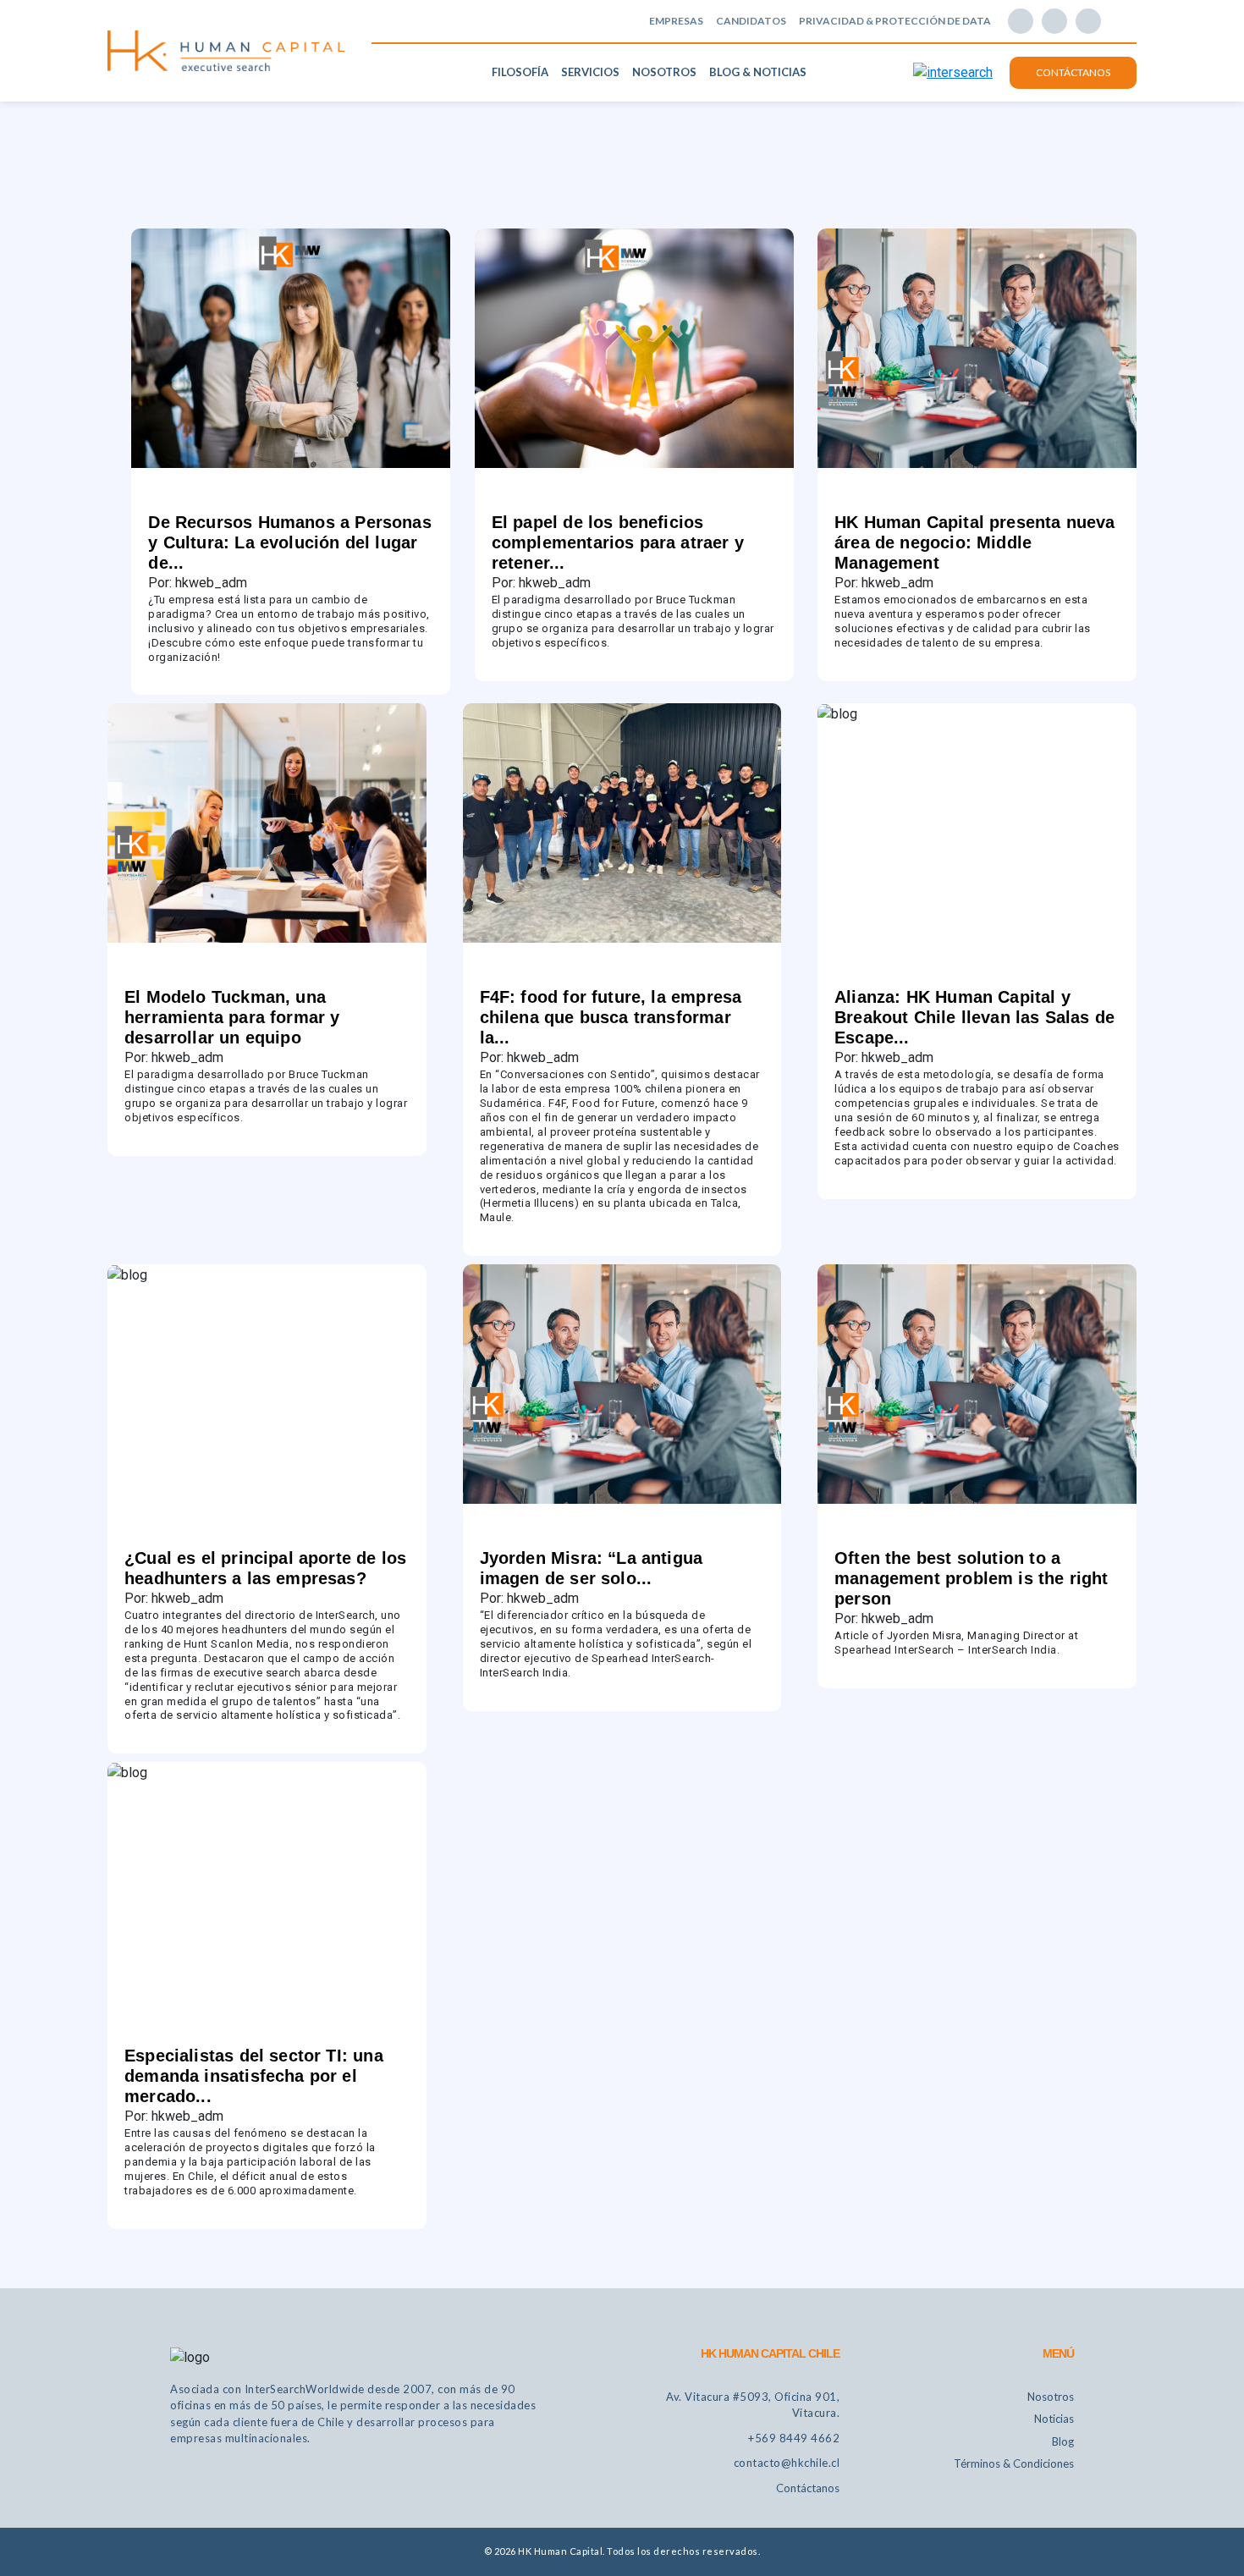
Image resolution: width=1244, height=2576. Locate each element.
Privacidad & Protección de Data (895, 21)
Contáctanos (1073, 72)
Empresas (676, 21)
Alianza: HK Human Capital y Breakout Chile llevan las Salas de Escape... (974, 1017)
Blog (1063, 2441)
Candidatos (751, 21)
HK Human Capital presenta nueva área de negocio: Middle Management (975, 542)
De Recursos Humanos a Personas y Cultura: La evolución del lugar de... (289, 542)
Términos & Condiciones (1014, 2463)
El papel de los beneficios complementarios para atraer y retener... (618, 542)
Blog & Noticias (758, 72)
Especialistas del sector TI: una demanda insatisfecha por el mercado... (254, 2076)
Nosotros (664, 72)
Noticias (1054, 2419)
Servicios (590, 72)
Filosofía (520, 72)
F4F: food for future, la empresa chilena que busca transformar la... (611, 1017)
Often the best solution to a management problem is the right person (972, 1578)
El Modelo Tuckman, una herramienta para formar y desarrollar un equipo (232, 1017)
